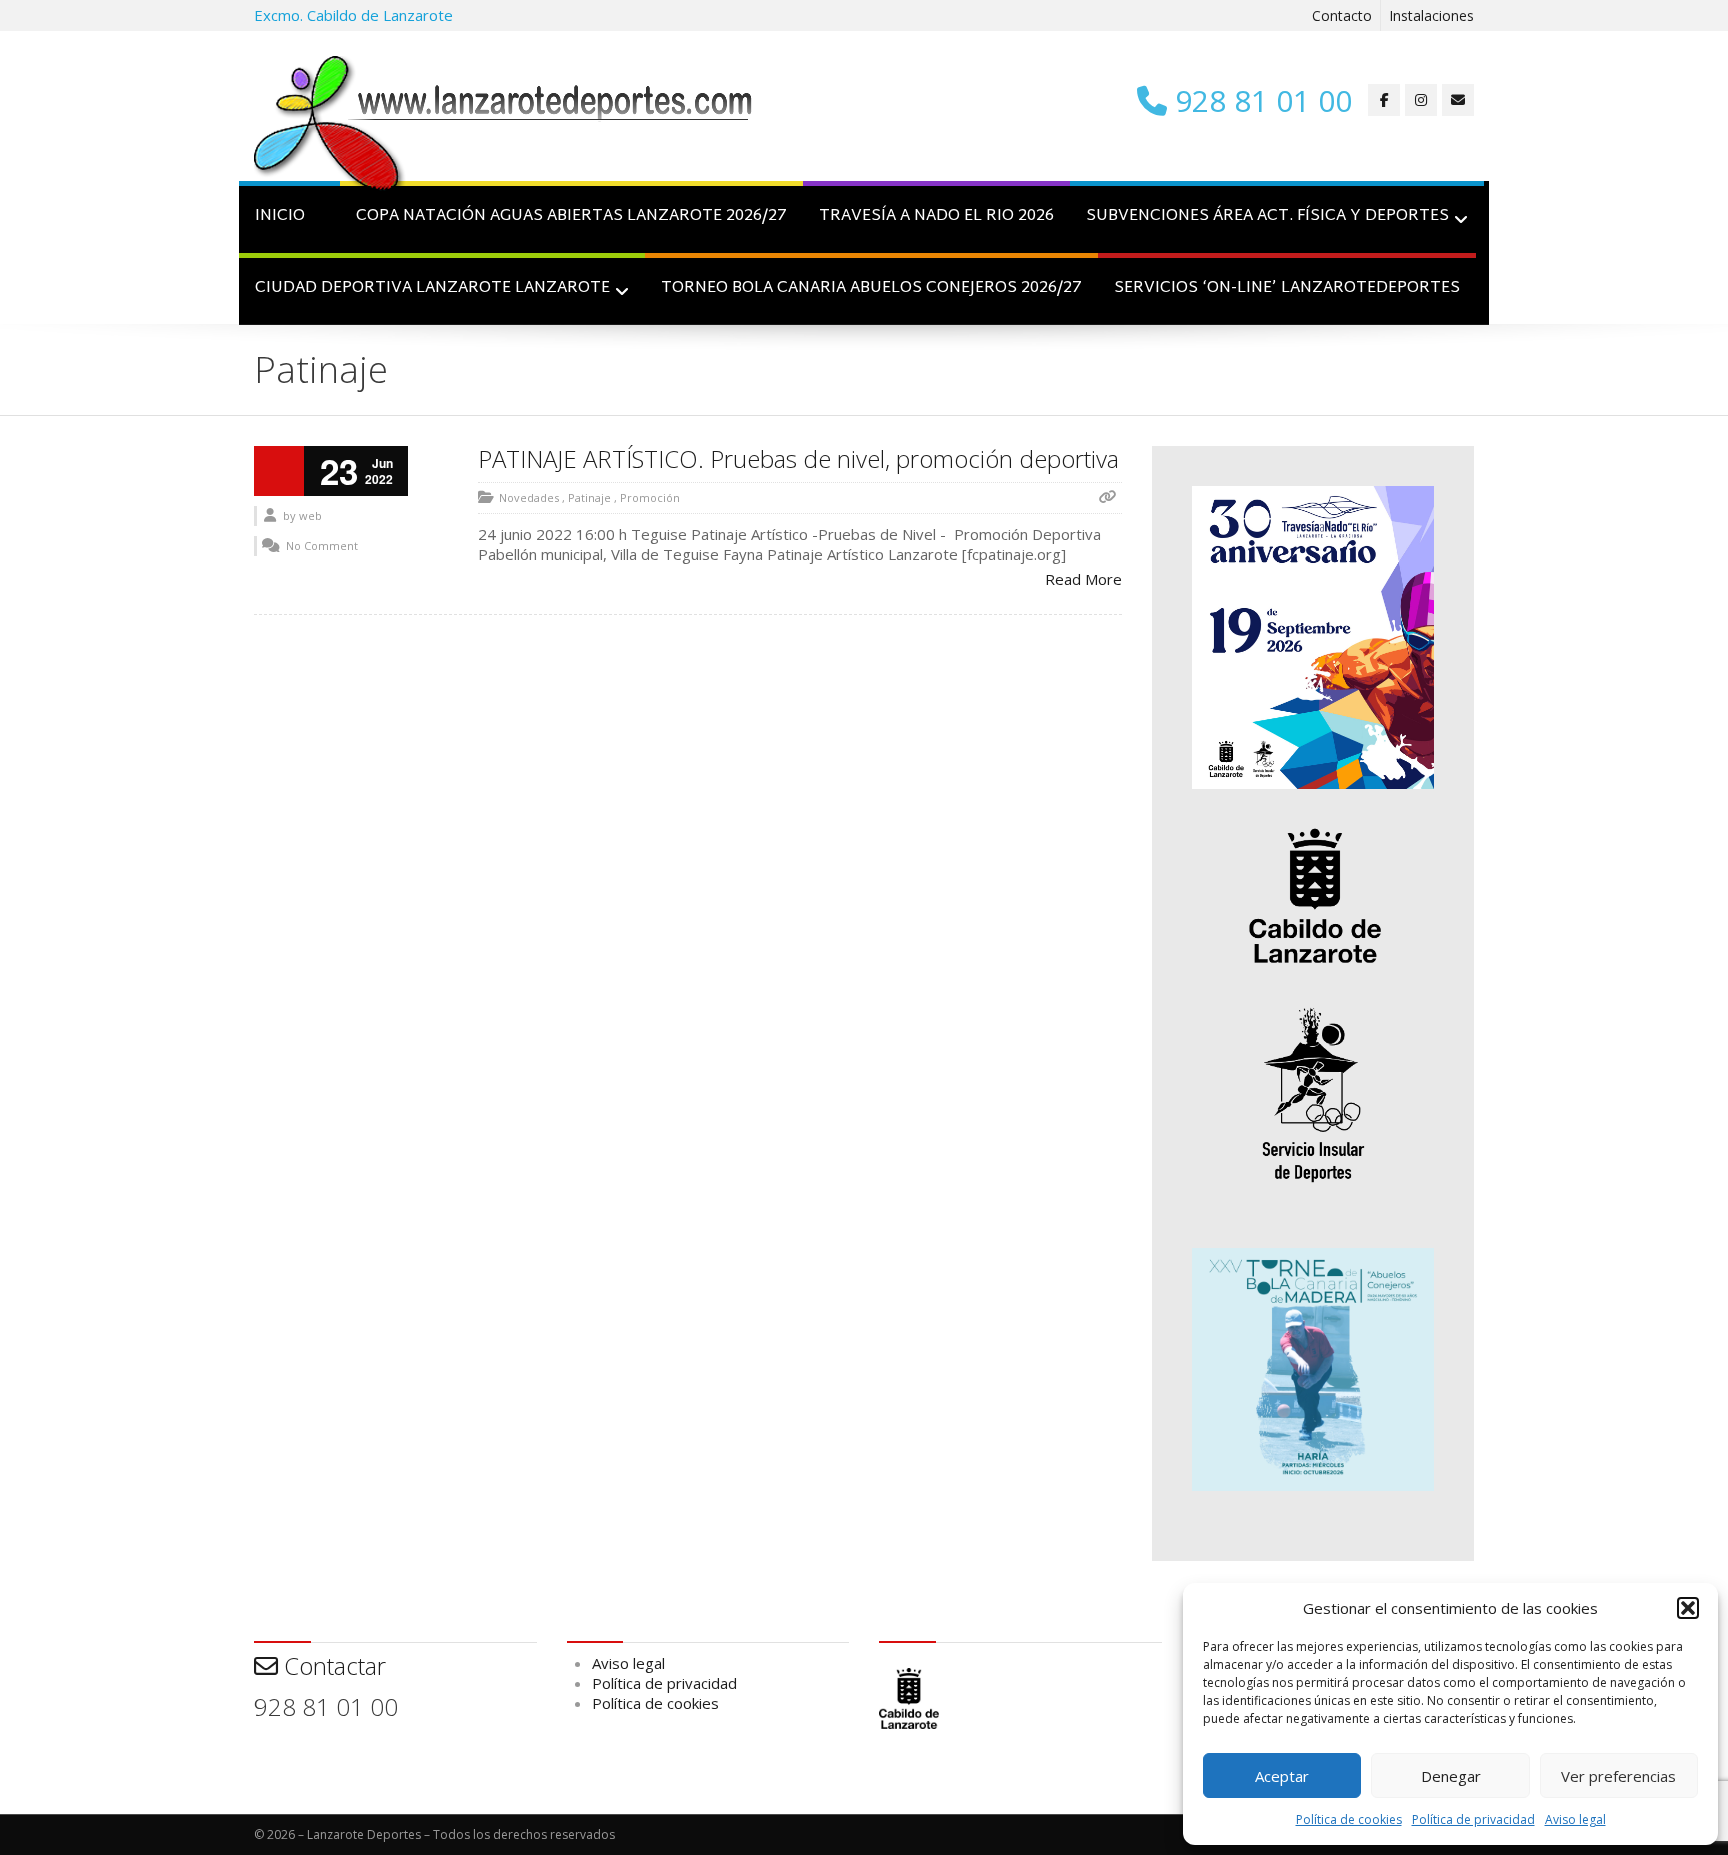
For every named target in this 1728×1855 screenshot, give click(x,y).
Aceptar (1282, 1776)
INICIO (280, 216)
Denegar (1451, 1776)
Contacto (1342, 15)
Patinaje (589, 497)
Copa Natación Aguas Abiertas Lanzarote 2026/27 (571, 216)
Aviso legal (1575, 1819)
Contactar (332, 1665)
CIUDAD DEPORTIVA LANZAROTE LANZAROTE (432, 288)
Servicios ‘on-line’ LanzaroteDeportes (1287, 288)
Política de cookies (1349, 1819)
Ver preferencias (1618, 1776)
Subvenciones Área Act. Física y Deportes (1267, 216)
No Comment (322, 545)
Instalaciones (1431, 15)
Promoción (650, 497)
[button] (1688, 1608)
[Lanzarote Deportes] (504, 126)
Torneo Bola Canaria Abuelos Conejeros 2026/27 (871, 288)
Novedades (529, 497)
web (310, 515)
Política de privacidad (1473, 1819)
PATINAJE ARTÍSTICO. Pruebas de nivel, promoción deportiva (798, 458)
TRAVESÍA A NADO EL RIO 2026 (936, 216)
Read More (1083, 579)
